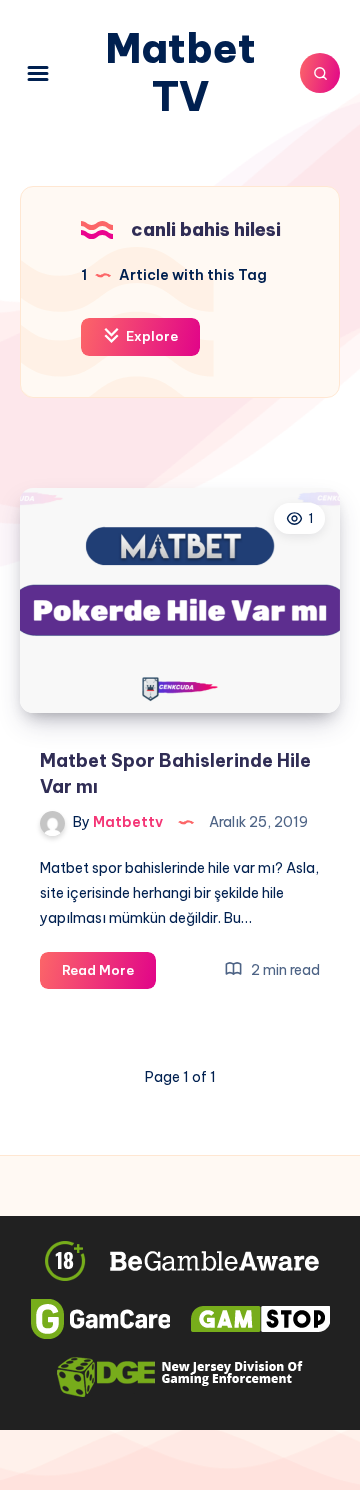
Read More (109, 975)
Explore (150, 336)
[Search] (320, 73)
